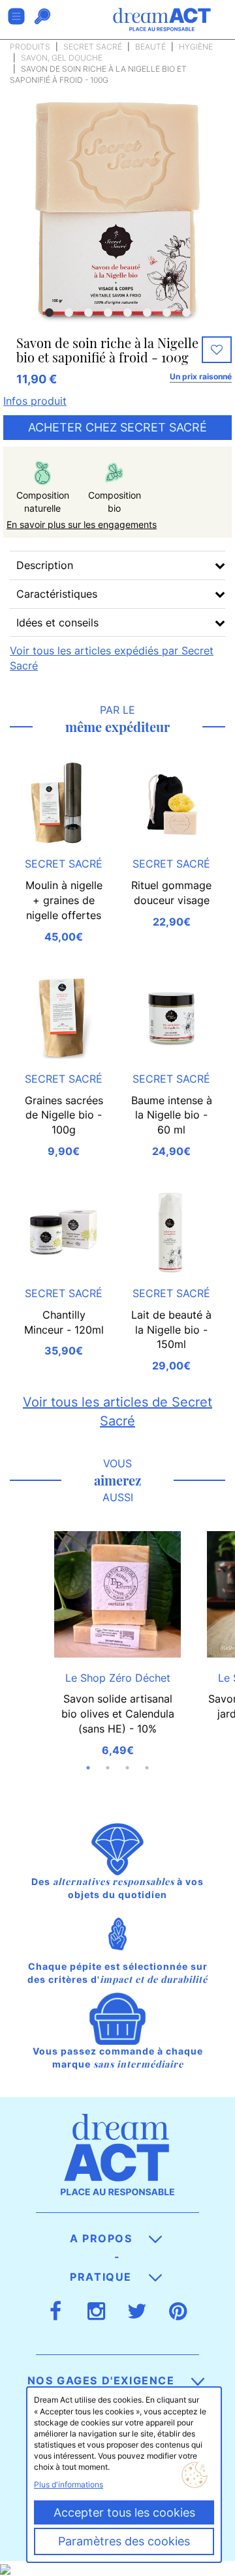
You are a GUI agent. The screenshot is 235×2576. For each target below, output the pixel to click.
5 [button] (127, 313)
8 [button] (186, 313)
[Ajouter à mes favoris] (217, 350)
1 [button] (49, 313)
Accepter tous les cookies (124, 2512)
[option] (117, 209)
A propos (103, 2238)
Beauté (150, 47)
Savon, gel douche (62, 58)
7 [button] (166, 313)
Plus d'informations (69, 2484)
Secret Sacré (93, 47)
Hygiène (196, 47)
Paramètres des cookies (124, 2541)
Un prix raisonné (201, 376)
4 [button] (108, 313)
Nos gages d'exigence (103, 2380)
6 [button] (147, 313)
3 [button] (88, 313)
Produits (30, 47)
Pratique (102, 2277)
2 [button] (69, 313)
